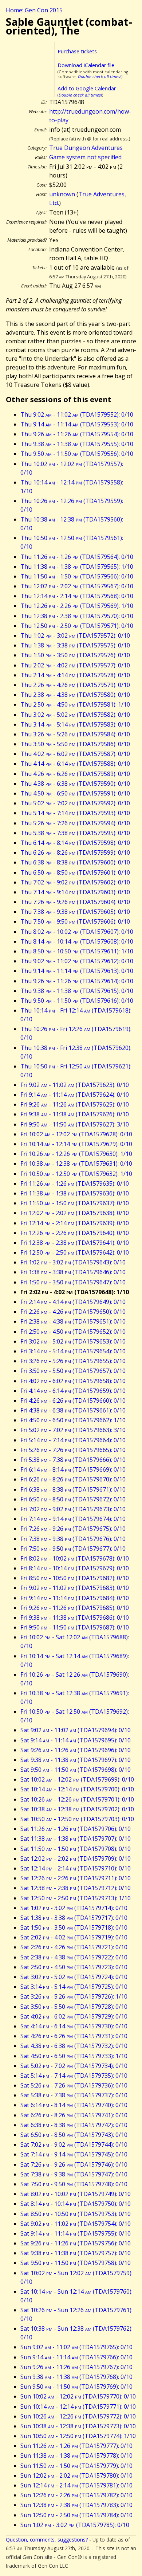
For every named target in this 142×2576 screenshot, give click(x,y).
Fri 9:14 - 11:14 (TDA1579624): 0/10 (75, 1095)
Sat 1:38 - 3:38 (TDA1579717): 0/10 (74, 1918)
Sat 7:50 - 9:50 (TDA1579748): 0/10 (74, 2184)
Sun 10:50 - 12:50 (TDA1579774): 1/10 (78, 2436)
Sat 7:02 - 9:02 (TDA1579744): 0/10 (74, 2144)
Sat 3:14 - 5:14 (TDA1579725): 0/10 (74, 1987)
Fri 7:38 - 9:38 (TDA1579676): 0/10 (73, 1539)
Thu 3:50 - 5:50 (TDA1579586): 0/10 (75, 744)
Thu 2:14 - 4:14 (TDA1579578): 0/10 (75, 675)
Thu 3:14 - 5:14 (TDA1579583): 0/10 (75, 724)
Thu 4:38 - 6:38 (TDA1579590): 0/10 (75, 784)
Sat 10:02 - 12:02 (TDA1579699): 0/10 (77, 1779)
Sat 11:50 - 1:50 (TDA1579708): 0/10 (76, 1849)
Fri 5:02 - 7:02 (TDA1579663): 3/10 (73, 1430)
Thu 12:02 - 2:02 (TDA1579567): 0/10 (77, 586)
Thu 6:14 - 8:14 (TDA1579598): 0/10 (75, 843)
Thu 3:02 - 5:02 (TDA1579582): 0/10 (75, 715)
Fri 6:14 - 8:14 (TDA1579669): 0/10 (73, 1469)
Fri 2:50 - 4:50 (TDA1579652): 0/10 (73, 1332)
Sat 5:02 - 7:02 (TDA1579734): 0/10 (74, 2066)
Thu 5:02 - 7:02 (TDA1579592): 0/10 (75, 803)
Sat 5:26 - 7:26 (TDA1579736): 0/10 (74, 2085)
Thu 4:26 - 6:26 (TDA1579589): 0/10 (75, 774)
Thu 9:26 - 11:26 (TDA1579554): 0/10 (77, 434)
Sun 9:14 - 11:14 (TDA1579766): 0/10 (76, 2357)
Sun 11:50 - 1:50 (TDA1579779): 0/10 (76, 2466)
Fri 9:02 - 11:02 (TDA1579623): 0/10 (75, 1085)
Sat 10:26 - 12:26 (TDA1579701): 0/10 (77, 1799)
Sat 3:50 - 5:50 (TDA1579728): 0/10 (74, 2007)
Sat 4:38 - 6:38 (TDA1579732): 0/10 (74, 2046)
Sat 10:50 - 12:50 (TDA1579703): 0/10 (77, 1819)
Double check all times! (100, 76)
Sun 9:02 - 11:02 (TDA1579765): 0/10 (76, 2347)
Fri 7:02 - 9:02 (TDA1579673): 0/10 (73, 1509)
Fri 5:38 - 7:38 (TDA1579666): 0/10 (73, 1460)
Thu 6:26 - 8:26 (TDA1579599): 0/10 (75, 852)
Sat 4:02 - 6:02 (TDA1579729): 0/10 (74, 2016)
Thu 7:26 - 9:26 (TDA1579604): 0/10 (75, 902)
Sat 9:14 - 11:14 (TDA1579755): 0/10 (76, 2233)
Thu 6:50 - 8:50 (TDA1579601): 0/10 (75, 872)
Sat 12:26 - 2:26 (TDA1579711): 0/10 (76, 1878)
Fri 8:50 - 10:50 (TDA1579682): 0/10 (75, 1578)
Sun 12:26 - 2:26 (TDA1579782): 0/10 (76, 2495)
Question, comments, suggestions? (47, 2540)
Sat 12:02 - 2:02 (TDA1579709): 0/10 (76, 1859)
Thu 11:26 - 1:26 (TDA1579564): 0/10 (77, 557)
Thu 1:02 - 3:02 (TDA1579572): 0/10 (75, 635)
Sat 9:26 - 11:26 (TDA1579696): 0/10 (76, 1750)
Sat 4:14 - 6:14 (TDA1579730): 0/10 (74, 2026)
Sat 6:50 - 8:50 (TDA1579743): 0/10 (74, 2135)
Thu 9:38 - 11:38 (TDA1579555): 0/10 (77, 444)
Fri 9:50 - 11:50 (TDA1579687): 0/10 (75, 1627)
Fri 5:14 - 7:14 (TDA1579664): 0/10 (73, 1440)
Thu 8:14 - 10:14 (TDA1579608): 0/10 (77, 941)
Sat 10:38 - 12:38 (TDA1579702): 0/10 (77, 1809)
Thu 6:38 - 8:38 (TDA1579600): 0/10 (75, 862)
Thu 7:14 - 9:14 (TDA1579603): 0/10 (75, 892)
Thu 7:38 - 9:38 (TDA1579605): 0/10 (75, 912)
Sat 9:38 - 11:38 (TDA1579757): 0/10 (76, 2253)
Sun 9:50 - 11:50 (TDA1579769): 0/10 (76, 2387)
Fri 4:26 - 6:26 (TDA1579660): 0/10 (73, 1401)
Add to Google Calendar (87, 88)
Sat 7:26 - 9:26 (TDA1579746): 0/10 (74, 2164)
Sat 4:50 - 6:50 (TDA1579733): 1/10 (74, 2056)
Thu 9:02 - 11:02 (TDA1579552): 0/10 (77, 414)
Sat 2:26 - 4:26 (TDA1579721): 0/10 (74, 1947)
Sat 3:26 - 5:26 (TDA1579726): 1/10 (74, 1996)
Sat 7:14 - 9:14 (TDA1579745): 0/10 (74, 2154)
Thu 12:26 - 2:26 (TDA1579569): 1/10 (77, 606)
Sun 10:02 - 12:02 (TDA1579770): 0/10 (78, 2396)
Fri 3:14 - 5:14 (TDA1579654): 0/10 (73, 1351)
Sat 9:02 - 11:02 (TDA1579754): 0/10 (76, 2224)
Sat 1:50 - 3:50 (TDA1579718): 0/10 (74, 1927)
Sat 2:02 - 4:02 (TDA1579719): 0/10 (74, 1937)
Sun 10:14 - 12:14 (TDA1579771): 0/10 (78, 2407)
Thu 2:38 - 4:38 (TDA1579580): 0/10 (75, 695)
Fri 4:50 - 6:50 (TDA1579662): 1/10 (73, 1420)
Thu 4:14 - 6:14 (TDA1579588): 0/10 (75, 764)
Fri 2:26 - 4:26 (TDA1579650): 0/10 (73, 1312)
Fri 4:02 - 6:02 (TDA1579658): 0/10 (73, 1381)
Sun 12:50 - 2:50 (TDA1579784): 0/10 (76, 2515)
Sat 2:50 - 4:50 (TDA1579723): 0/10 (74, 1967)
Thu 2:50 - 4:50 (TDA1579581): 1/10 (75, 704)
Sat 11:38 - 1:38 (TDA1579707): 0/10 (76, 1839)
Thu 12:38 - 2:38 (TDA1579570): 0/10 (77, 616)
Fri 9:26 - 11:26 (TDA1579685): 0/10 (75, 1608)
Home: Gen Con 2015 (34, 10)
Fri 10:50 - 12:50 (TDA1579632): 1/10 (76, 1174)
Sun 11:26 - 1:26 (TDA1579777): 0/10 (76, 2446)
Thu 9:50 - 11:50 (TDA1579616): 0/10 (77, 1001)
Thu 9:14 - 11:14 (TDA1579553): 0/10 (77, 424)
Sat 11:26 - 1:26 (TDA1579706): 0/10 (76, 1829)
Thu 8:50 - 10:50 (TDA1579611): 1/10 (77, 951)
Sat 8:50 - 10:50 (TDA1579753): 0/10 (76, 2214)
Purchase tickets (77, 51)
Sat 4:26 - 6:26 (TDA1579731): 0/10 (74, 2036)
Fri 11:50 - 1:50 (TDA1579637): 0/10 (75, 1203)
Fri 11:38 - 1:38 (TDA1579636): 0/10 (75, 1193)
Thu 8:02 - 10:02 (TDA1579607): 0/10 (77, 932)
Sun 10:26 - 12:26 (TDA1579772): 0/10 (78, 2416)
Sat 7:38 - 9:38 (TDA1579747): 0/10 (74, 2174)
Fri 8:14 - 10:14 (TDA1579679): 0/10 (75, 1568)
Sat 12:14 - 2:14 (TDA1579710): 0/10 (76, 1868)
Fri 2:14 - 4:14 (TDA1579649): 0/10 (73, 1302)
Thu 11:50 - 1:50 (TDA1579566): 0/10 (77, 576)
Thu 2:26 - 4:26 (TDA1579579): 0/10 (75, 685)
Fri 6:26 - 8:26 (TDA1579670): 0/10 (73, 1479)
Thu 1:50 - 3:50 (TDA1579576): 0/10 (75, 655)
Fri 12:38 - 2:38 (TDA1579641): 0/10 (75, 1243)
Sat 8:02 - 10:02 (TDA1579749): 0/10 (76, 2194)
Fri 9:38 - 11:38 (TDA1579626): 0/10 (75, 1114)
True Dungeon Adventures (86, 148)
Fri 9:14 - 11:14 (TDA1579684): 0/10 (75, 1598)
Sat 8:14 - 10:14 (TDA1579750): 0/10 (76, 2204)
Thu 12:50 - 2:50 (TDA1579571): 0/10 (77, 626)
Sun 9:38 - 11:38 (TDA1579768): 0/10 (76, 2377)
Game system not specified (85, 157)
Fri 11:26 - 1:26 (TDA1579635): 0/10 (75, 1183)
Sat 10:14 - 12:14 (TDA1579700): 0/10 (77, 1789)
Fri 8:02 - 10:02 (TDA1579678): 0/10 (75, 1558)
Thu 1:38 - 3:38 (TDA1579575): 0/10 (75, 645)
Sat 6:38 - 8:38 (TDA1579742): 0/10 (74, 2125)
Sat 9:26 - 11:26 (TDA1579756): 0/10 (76, 2243)
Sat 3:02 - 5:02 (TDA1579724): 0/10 (74, 1977)
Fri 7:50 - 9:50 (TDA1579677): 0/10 (73, 1549)
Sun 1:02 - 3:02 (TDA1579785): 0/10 (75, 2525)
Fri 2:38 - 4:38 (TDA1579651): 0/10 (73, 1321)
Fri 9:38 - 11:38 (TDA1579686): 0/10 (75, 1618)
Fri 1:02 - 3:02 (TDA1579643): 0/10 (73, 1262)
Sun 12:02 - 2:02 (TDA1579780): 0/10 (76, 2475)
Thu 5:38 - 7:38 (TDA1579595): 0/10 (75, 833)
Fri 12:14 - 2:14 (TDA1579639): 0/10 (75, 1223)
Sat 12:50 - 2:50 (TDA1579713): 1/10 (76, 1898)
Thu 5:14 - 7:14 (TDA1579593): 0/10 (75, 813)
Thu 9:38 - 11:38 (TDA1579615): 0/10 (77, 991)
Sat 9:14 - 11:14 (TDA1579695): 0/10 (76, 1740)
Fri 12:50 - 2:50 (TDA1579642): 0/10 (75, 1252)
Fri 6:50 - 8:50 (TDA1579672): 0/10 (73, 1499)
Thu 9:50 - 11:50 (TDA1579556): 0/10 (77, 454)
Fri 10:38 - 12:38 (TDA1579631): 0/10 (76, 1164)
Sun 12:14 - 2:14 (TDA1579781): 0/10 (76, 2485)
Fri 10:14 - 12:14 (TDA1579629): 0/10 (76, 1144)
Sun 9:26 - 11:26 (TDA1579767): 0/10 (76, 2367)
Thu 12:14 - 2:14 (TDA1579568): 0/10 (77, 596)
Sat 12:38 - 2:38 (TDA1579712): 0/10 (76, 1888)
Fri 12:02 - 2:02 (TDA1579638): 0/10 (75, 1213)
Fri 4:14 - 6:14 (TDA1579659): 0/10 (73, 1391)
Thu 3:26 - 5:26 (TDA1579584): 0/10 (75, 734)
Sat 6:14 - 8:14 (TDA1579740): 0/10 (74, 2105)
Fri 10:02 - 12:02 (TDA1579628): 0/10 (76, 1134)
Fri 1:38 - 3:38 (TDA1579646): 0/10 (73, 1272)
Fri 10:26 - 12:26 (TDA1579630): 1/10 (76, 1154)
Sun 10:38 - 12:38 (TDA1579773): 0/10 (78, 2426)
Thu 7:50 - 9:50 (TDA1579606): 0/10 (75, 921)
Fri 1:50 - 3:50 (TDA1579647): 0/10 (73, 1282)
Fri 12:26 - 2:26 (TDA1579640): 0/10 (75, 1233)
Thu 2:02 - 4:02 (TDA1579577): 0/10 (75, 665)
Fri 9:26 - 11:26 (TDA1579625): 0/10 (75, 1104)
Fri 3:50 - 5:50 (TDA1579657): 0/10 (73, 1371)
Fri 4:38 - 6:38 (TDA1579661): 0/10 (73, 1410)
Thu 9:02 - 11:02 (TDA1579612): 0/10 (77, 961)
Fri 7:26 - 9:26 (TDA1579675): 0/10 (73, 1529)
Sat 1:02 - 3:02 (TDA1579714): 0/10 (74, 1908)
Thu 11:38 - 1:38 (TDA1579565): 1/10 (77, 567)
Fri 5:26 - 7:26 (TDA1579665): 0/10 (73, 1450)
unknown (62, 194)
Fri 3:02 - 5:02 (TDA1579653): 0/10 (73, 1341)
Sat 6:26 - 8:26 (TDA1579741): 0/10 (74, 2115)
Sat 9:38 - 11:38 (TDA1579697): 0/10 (76, 1760)
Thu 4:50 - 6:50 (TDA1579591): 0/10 (75, 793)
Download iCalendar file (86, 65)
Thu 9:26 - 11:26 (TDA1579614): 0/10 (77, 981)
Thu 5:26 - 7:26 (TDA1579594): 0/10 (75, 823)
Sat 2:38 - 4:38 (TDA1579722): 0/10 (74, 1957)
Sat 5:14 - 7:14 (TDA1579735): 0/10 (74, 2076)
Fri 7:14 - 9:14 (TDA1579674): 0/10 (73, 1519)
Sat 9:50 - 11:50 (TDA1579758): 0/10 (76, 2263)
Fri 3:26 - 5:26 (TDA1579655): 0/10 (73, 1361)
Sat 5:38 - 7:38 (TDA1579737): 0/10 (74, 2095)
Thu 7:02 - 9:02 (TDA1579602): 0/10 (75, 882)
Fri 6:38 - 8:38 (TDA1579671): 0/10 (73, 1489)
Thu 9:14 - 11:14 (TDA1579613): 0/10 (77, 971)
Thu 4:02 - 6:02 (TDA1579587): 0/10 (75, 754)
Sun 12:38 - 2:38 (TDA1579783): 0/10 (76, 2505)
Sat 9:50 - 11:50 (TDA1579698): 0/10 (76, 1770)
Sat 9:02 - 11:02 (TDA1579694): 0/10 (76, 1730)
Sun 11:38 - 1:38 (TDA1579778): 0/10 (76, 2456)
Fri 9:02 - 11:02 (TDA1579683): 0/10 (75, 1588)
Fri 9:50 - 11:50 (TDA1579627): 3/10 (75, 1124)
